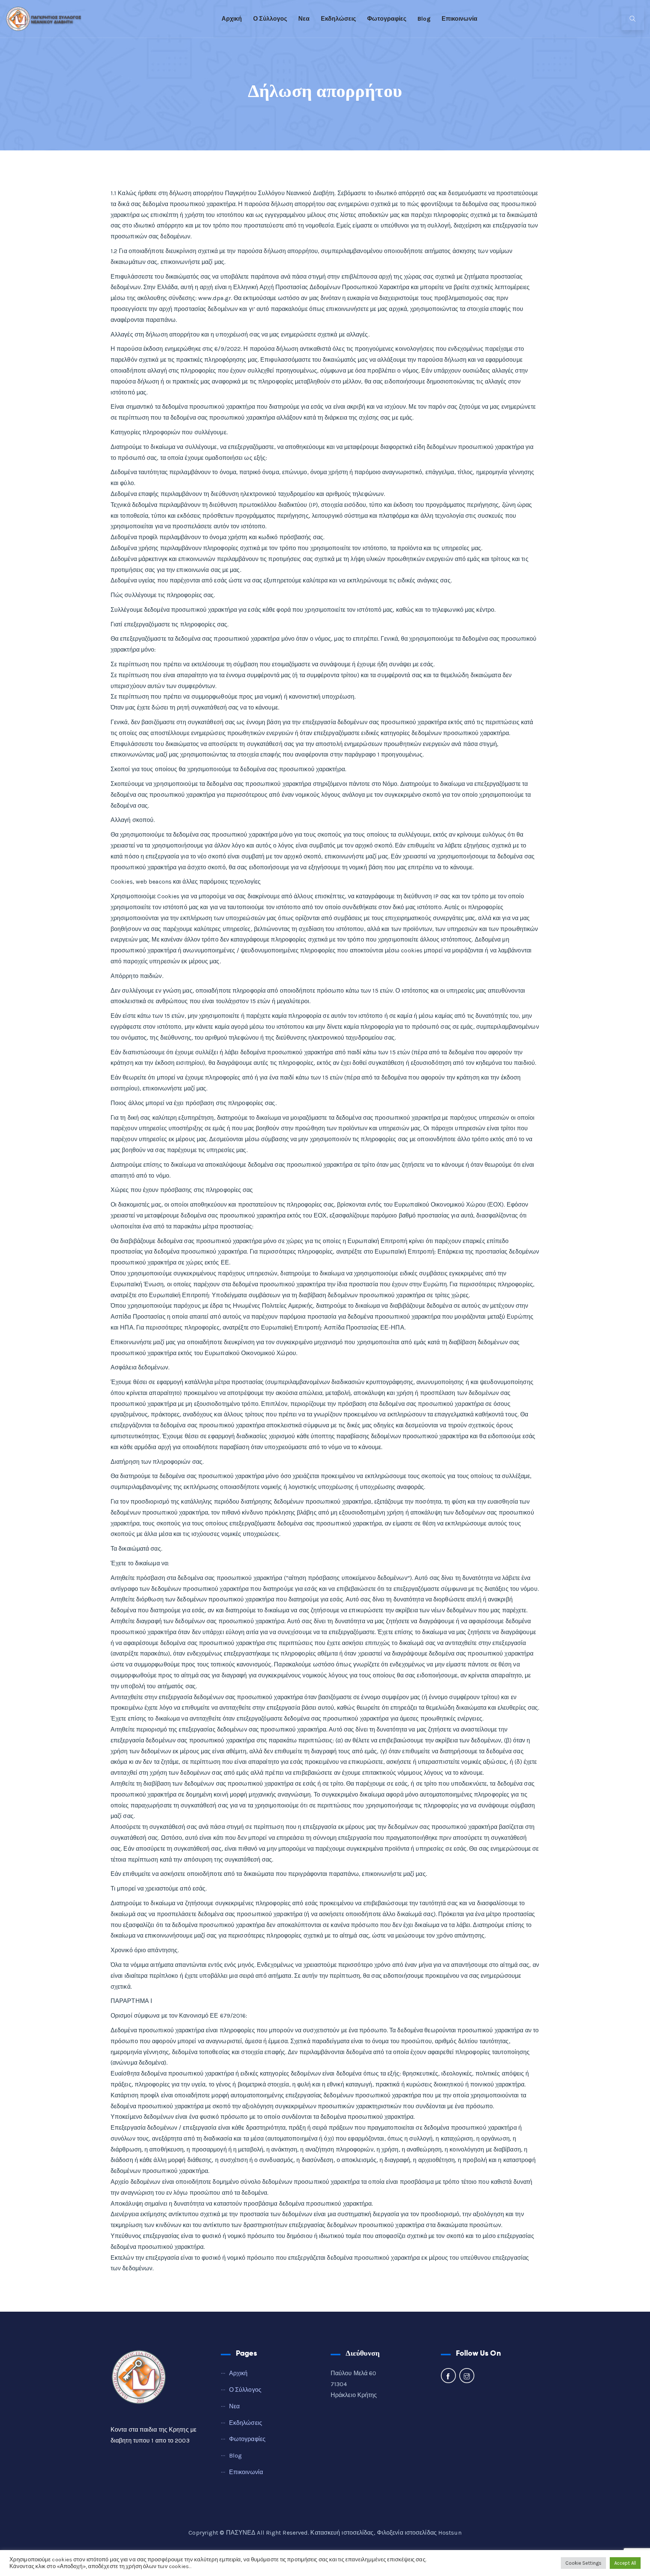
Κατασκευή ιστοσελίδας (342, 2533)
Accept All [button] (625, 2563)
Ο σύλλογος (270, 19)
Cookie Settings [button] (584, 2563)
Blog (424, 19)
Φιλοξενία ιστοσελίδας (407, 2533)
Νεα (304, 19)
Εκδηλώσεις (338, 19)
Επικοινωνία (459, 19)
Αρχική (232, 19)
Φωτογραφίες (387, 19)
